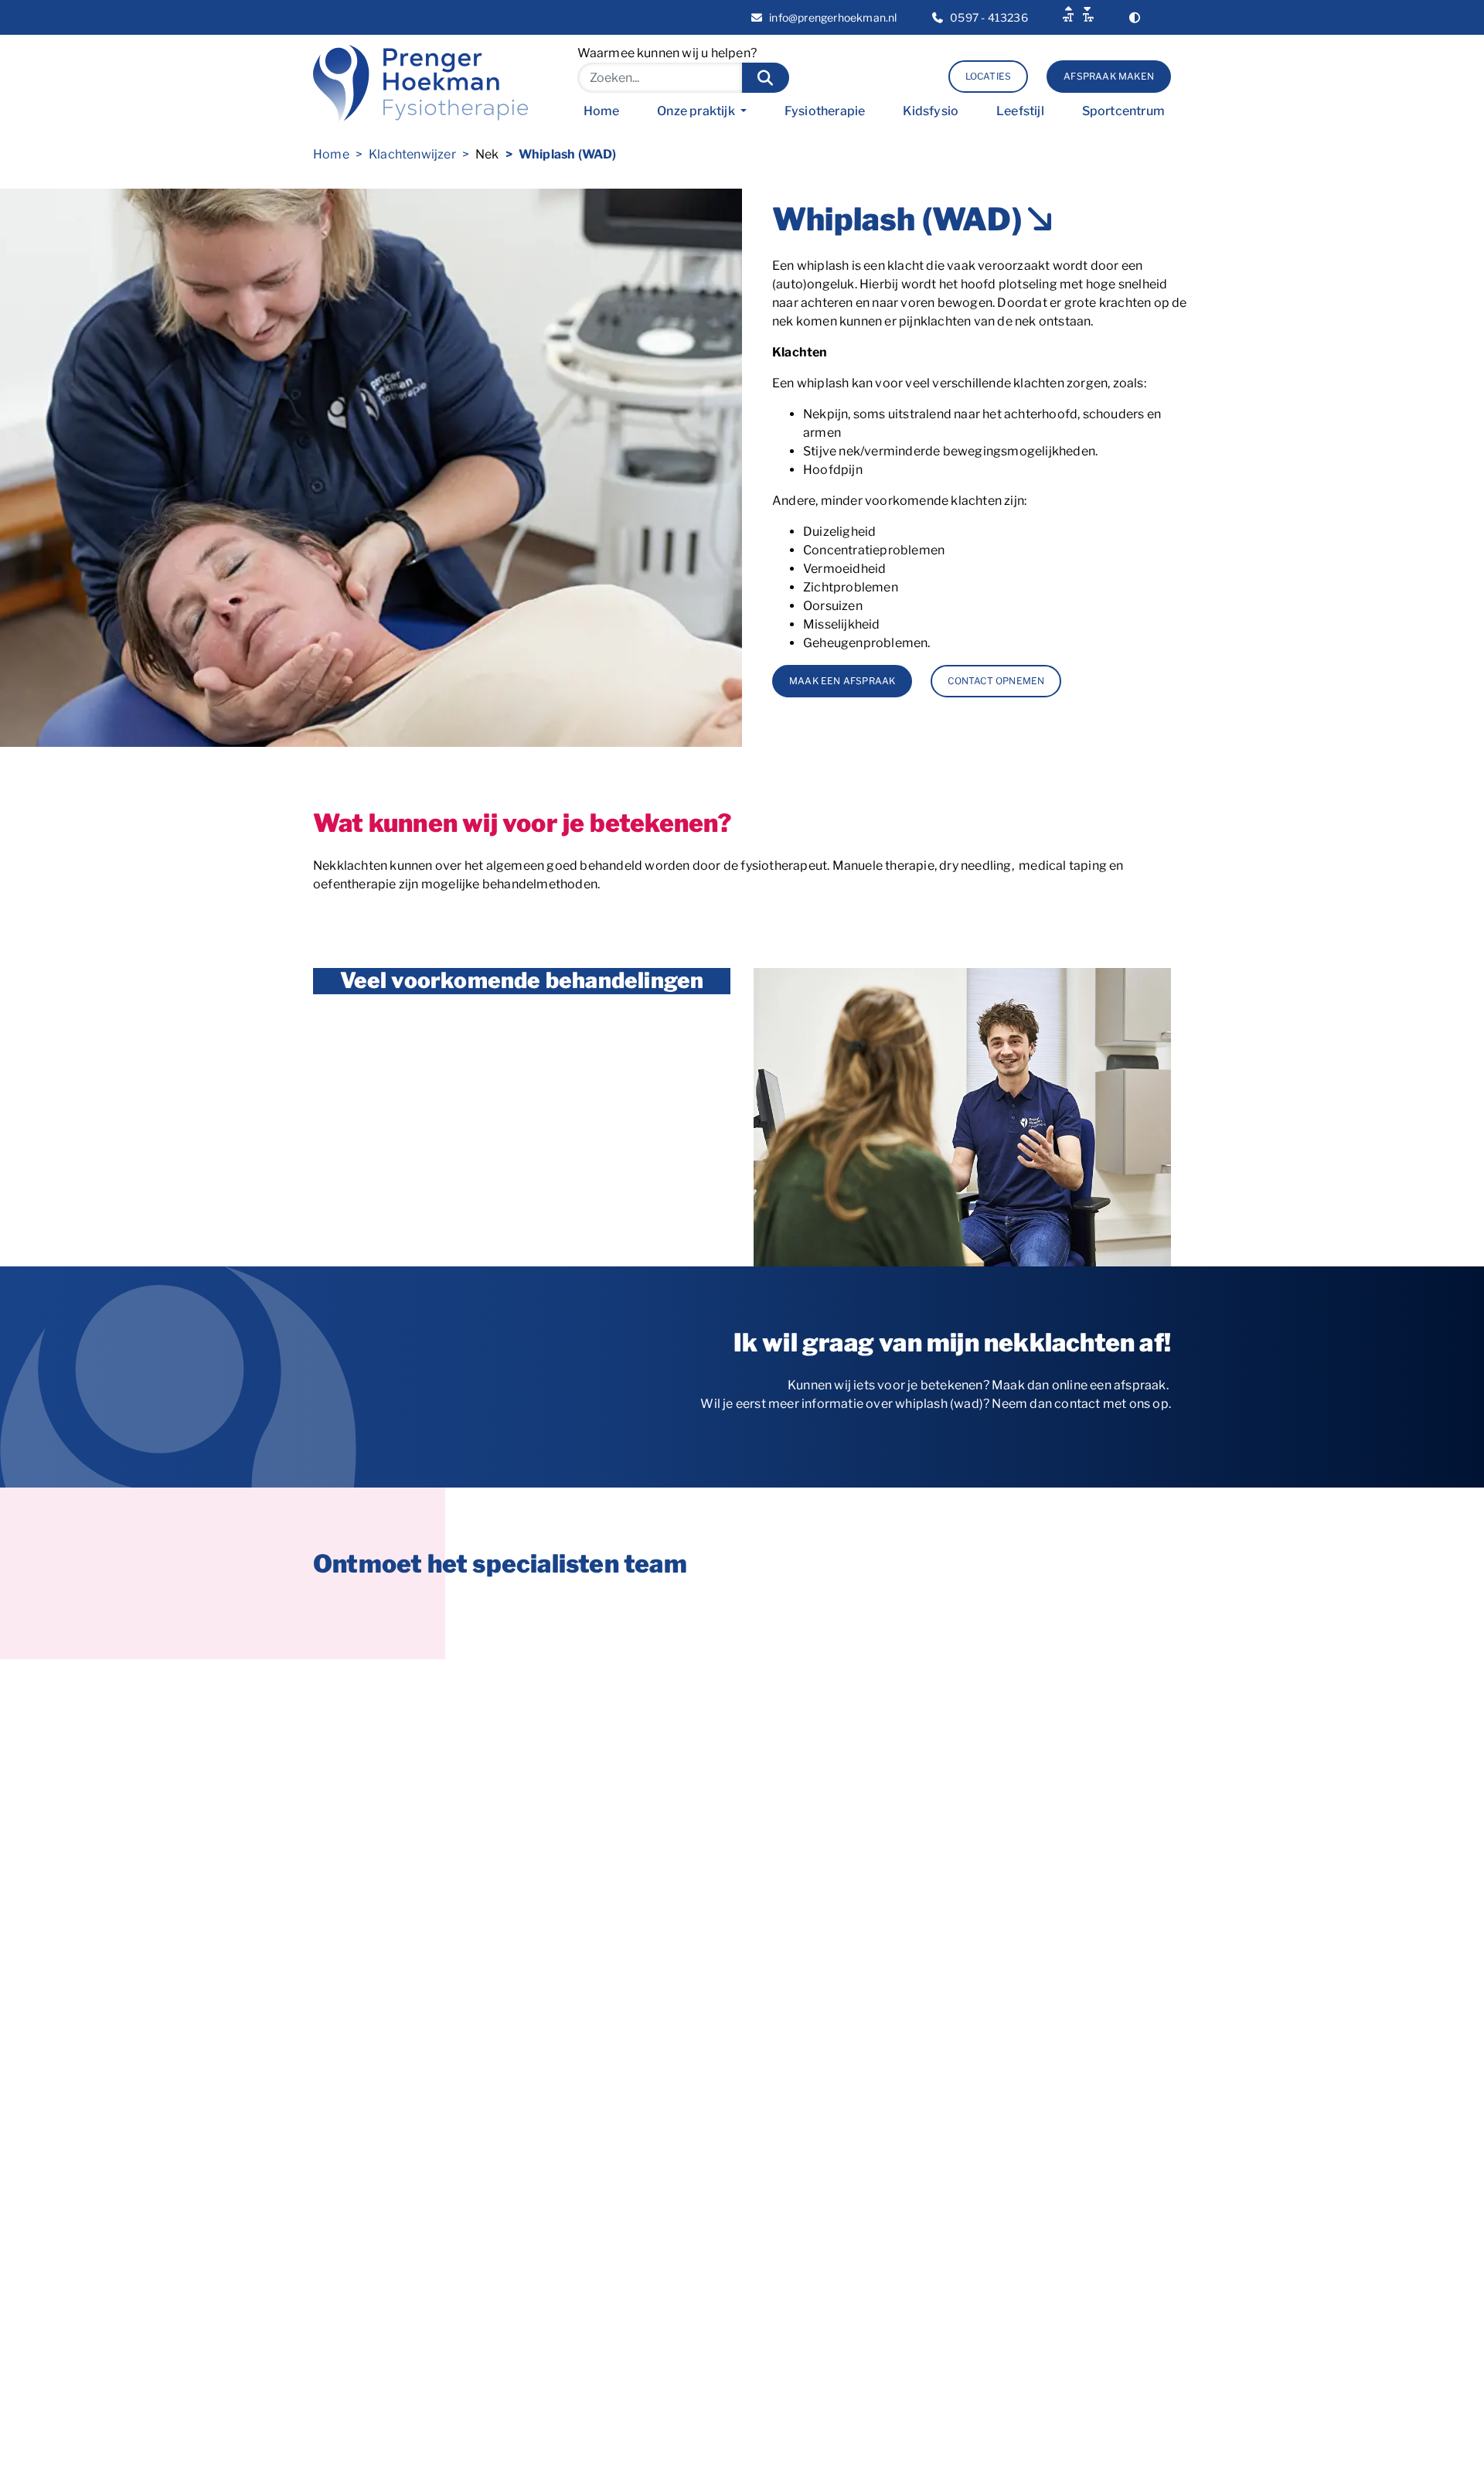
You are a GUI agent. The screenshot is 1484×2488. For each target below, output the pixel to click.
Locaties (989, 76)
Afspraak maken (1109, 76)
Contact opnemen (996, 681)
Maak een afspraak (842, 681)
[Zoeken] (766, 78)
